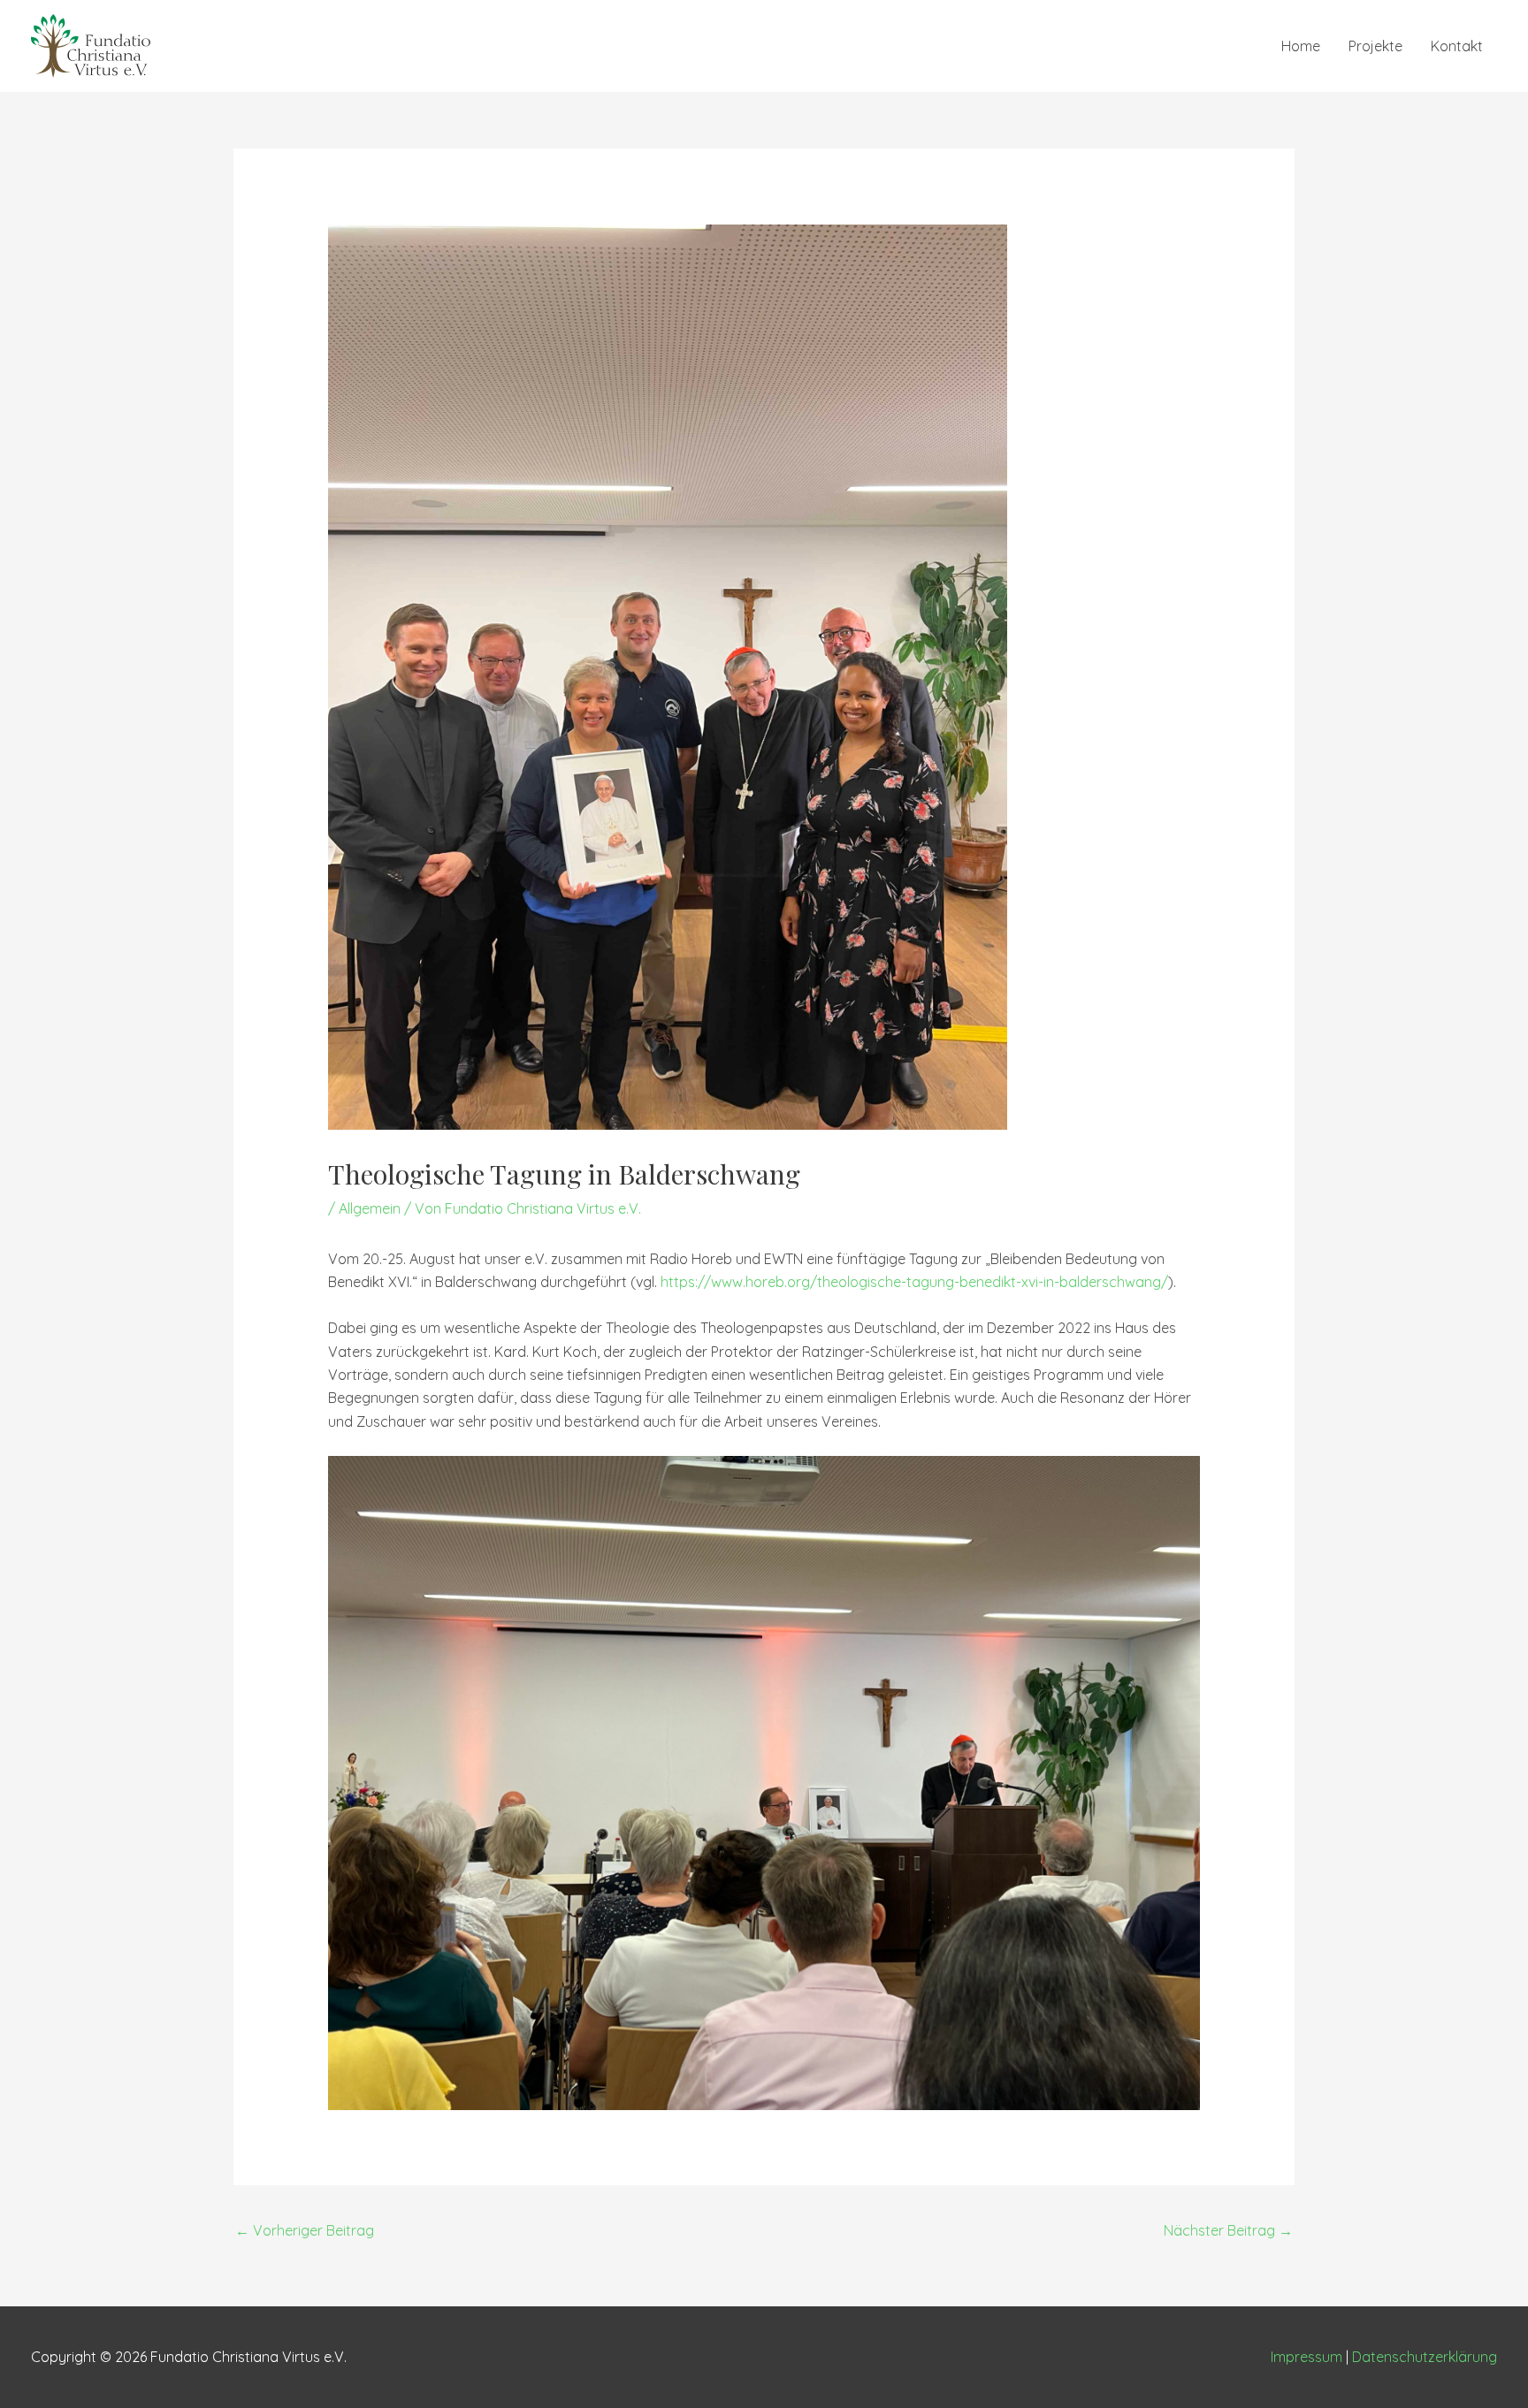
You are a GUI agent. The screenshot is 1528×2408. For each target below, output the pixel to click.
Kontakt (1457, 46)
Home (1301, 46)
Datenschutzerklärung (1425, 2357)
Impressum (1306, 2357)
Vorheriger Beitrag (305, 2230)
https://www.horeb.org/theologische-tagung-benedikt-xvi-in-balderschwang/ (914, 1282)
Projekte (1375, 46)
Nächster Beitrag (1228, 2230)
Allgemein (370, 1208)
